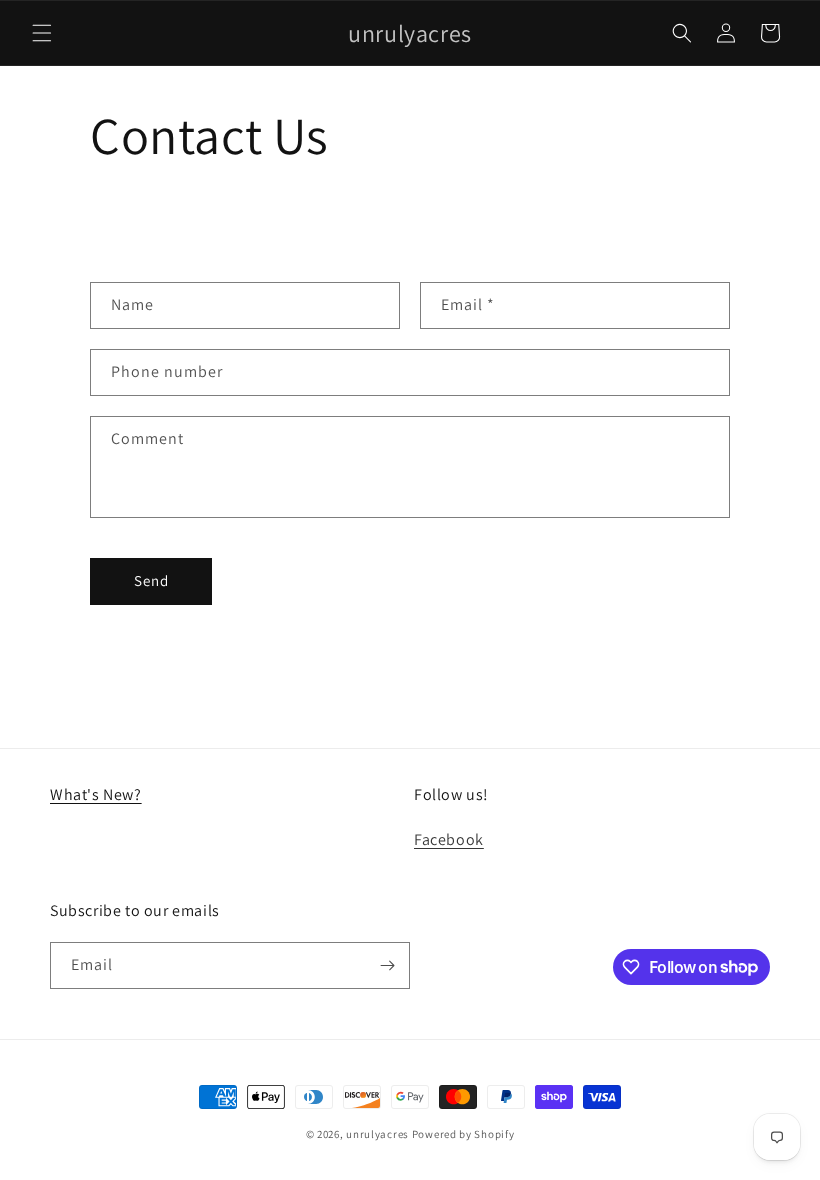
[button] (42, 33)
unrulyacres (377, 1134)
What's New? (96, 794)
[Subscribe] (387, 965)
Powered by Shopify (463, 1134)
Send (151, 580)
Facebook (449, 839)
